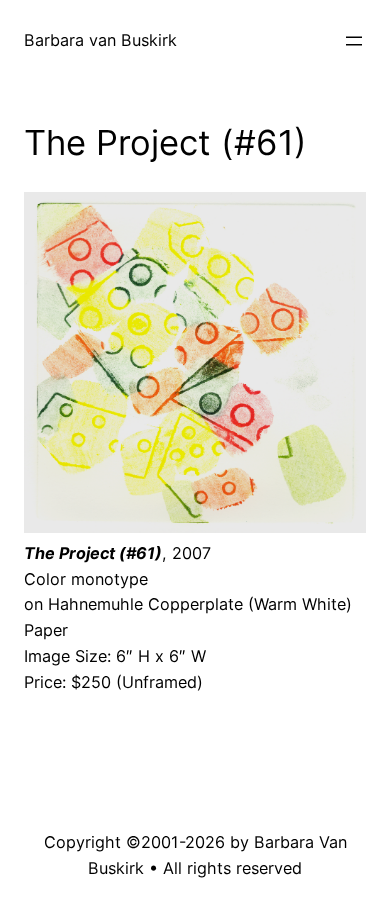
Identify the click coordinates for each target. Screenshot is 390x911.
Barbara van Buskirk (100, 40)
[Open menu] (354, 41)
